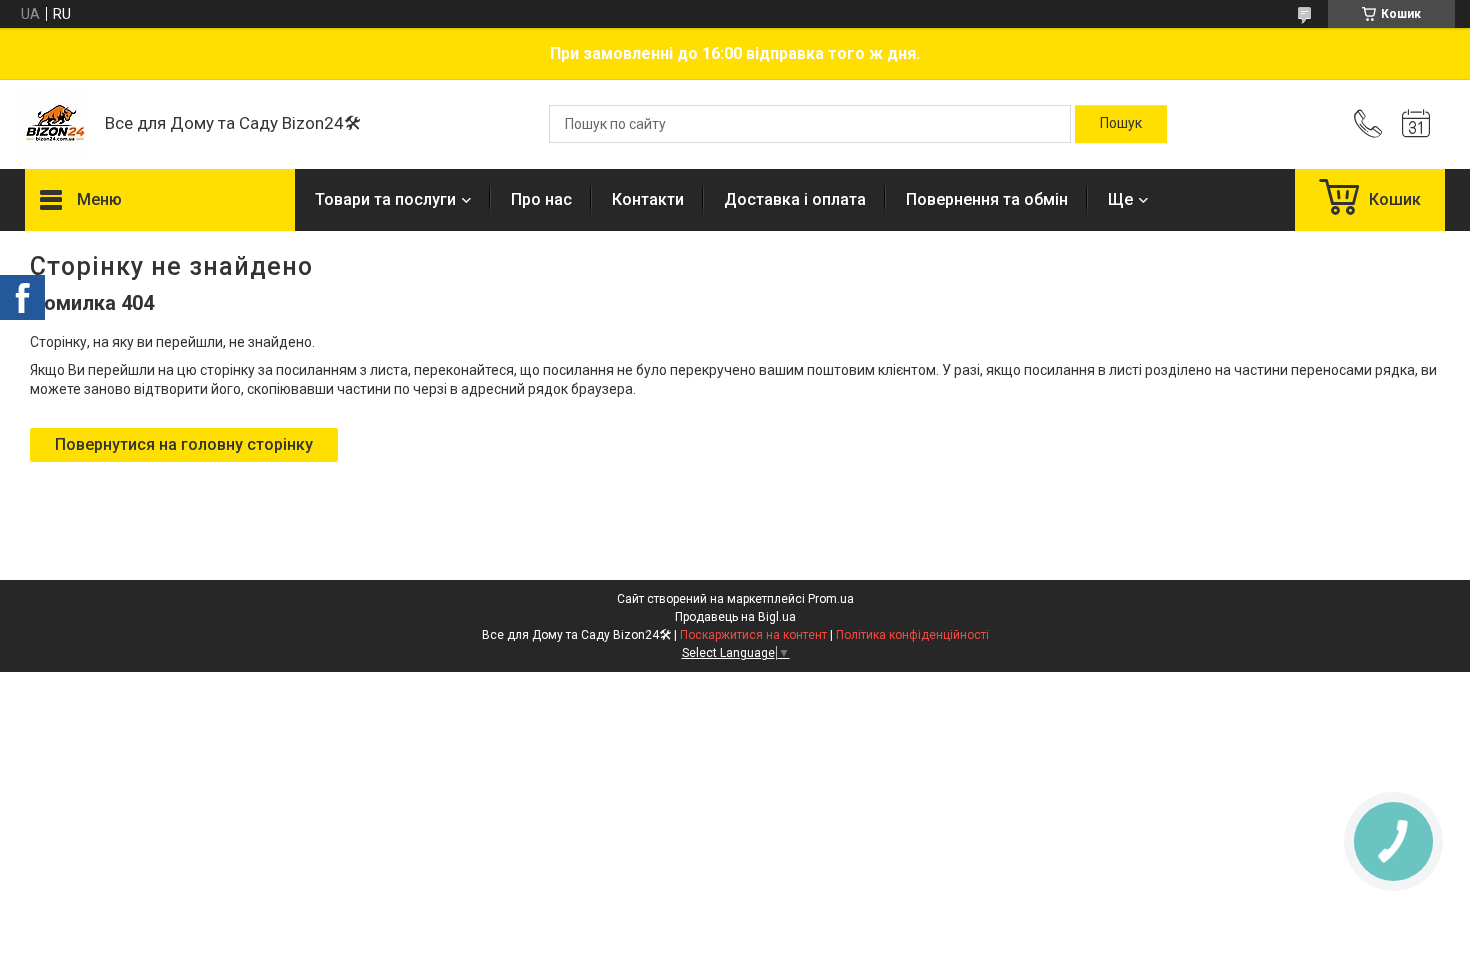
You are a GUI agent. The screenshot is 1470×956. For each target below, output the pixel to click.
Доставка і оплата (795, 199)
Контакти (648, 199)
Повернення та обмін (987, 199)
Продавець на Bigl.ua (735, 617)
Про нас (541, 199)
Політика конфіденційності (912, 635)
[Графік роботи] (1416, 124)
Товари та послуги (385, 199)
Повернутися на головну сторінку (184, 444)
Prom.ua (831, 599)
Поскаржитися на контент (753, 635)
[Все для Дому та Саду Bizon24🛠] (55, 124)
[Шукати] (1121, 124)
